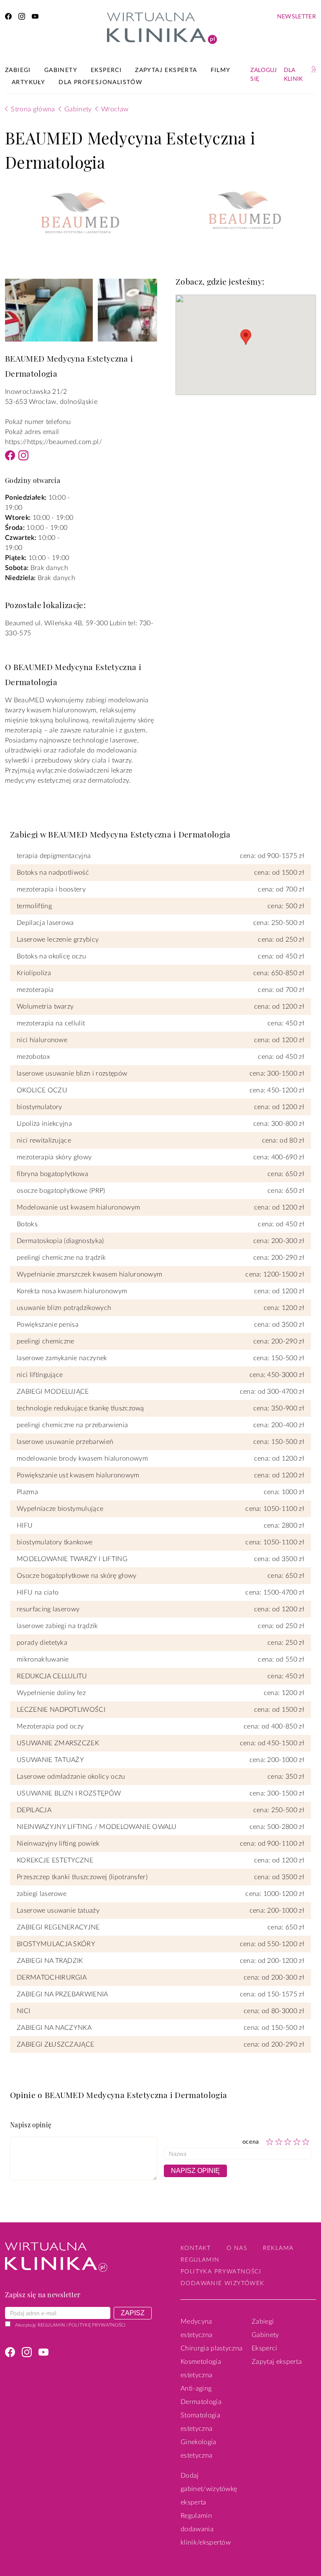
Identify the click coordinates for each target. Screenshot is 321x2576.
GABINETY (61, 70)
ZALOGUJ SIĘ (264, 75)
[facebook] (8, 18)
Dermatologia (201, 2402)
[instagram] (22, 18)
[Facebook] (10, 458)
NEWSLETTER (297, 17)
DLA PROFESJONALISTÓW (101, 82)
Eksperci (265, 2348)
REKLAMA (278, 2248)
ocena (251, 2142)
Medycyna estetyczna (196, 2328)
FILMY (221, 70)
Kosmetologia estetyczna (201, 2368)
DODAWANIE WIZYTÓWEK (223, 2283)
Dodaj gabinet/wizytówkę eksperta (209, 2489)
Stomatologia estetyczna (200, 2422)
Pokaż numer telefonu (38, 422)
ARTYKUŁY (28, 82)
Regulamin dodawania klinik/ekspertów (206, 2529)
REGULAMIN (51, 2325)
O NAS (237, 2248)
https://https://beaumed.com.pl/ (53, 442)
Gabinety (265, 2335)
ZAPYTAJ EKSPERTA (166, 70)
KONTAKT (196, 2248)
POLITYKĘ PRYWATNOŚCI (97, 2325)
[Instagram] (23, 458)
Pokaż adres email (32, 432)
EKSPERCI (106, 70)
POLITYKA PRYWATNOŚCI (221, 2272)
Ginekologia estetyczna (199, 2449)
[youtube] (35, 18)
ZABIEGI (18, 70)
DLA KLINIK (293, 75)
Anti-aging (196, 2389)
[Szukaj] (314, 69)
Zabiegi (263, 2322)
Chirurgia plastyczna (211, 2348)
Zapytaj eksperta (277, 2362)
